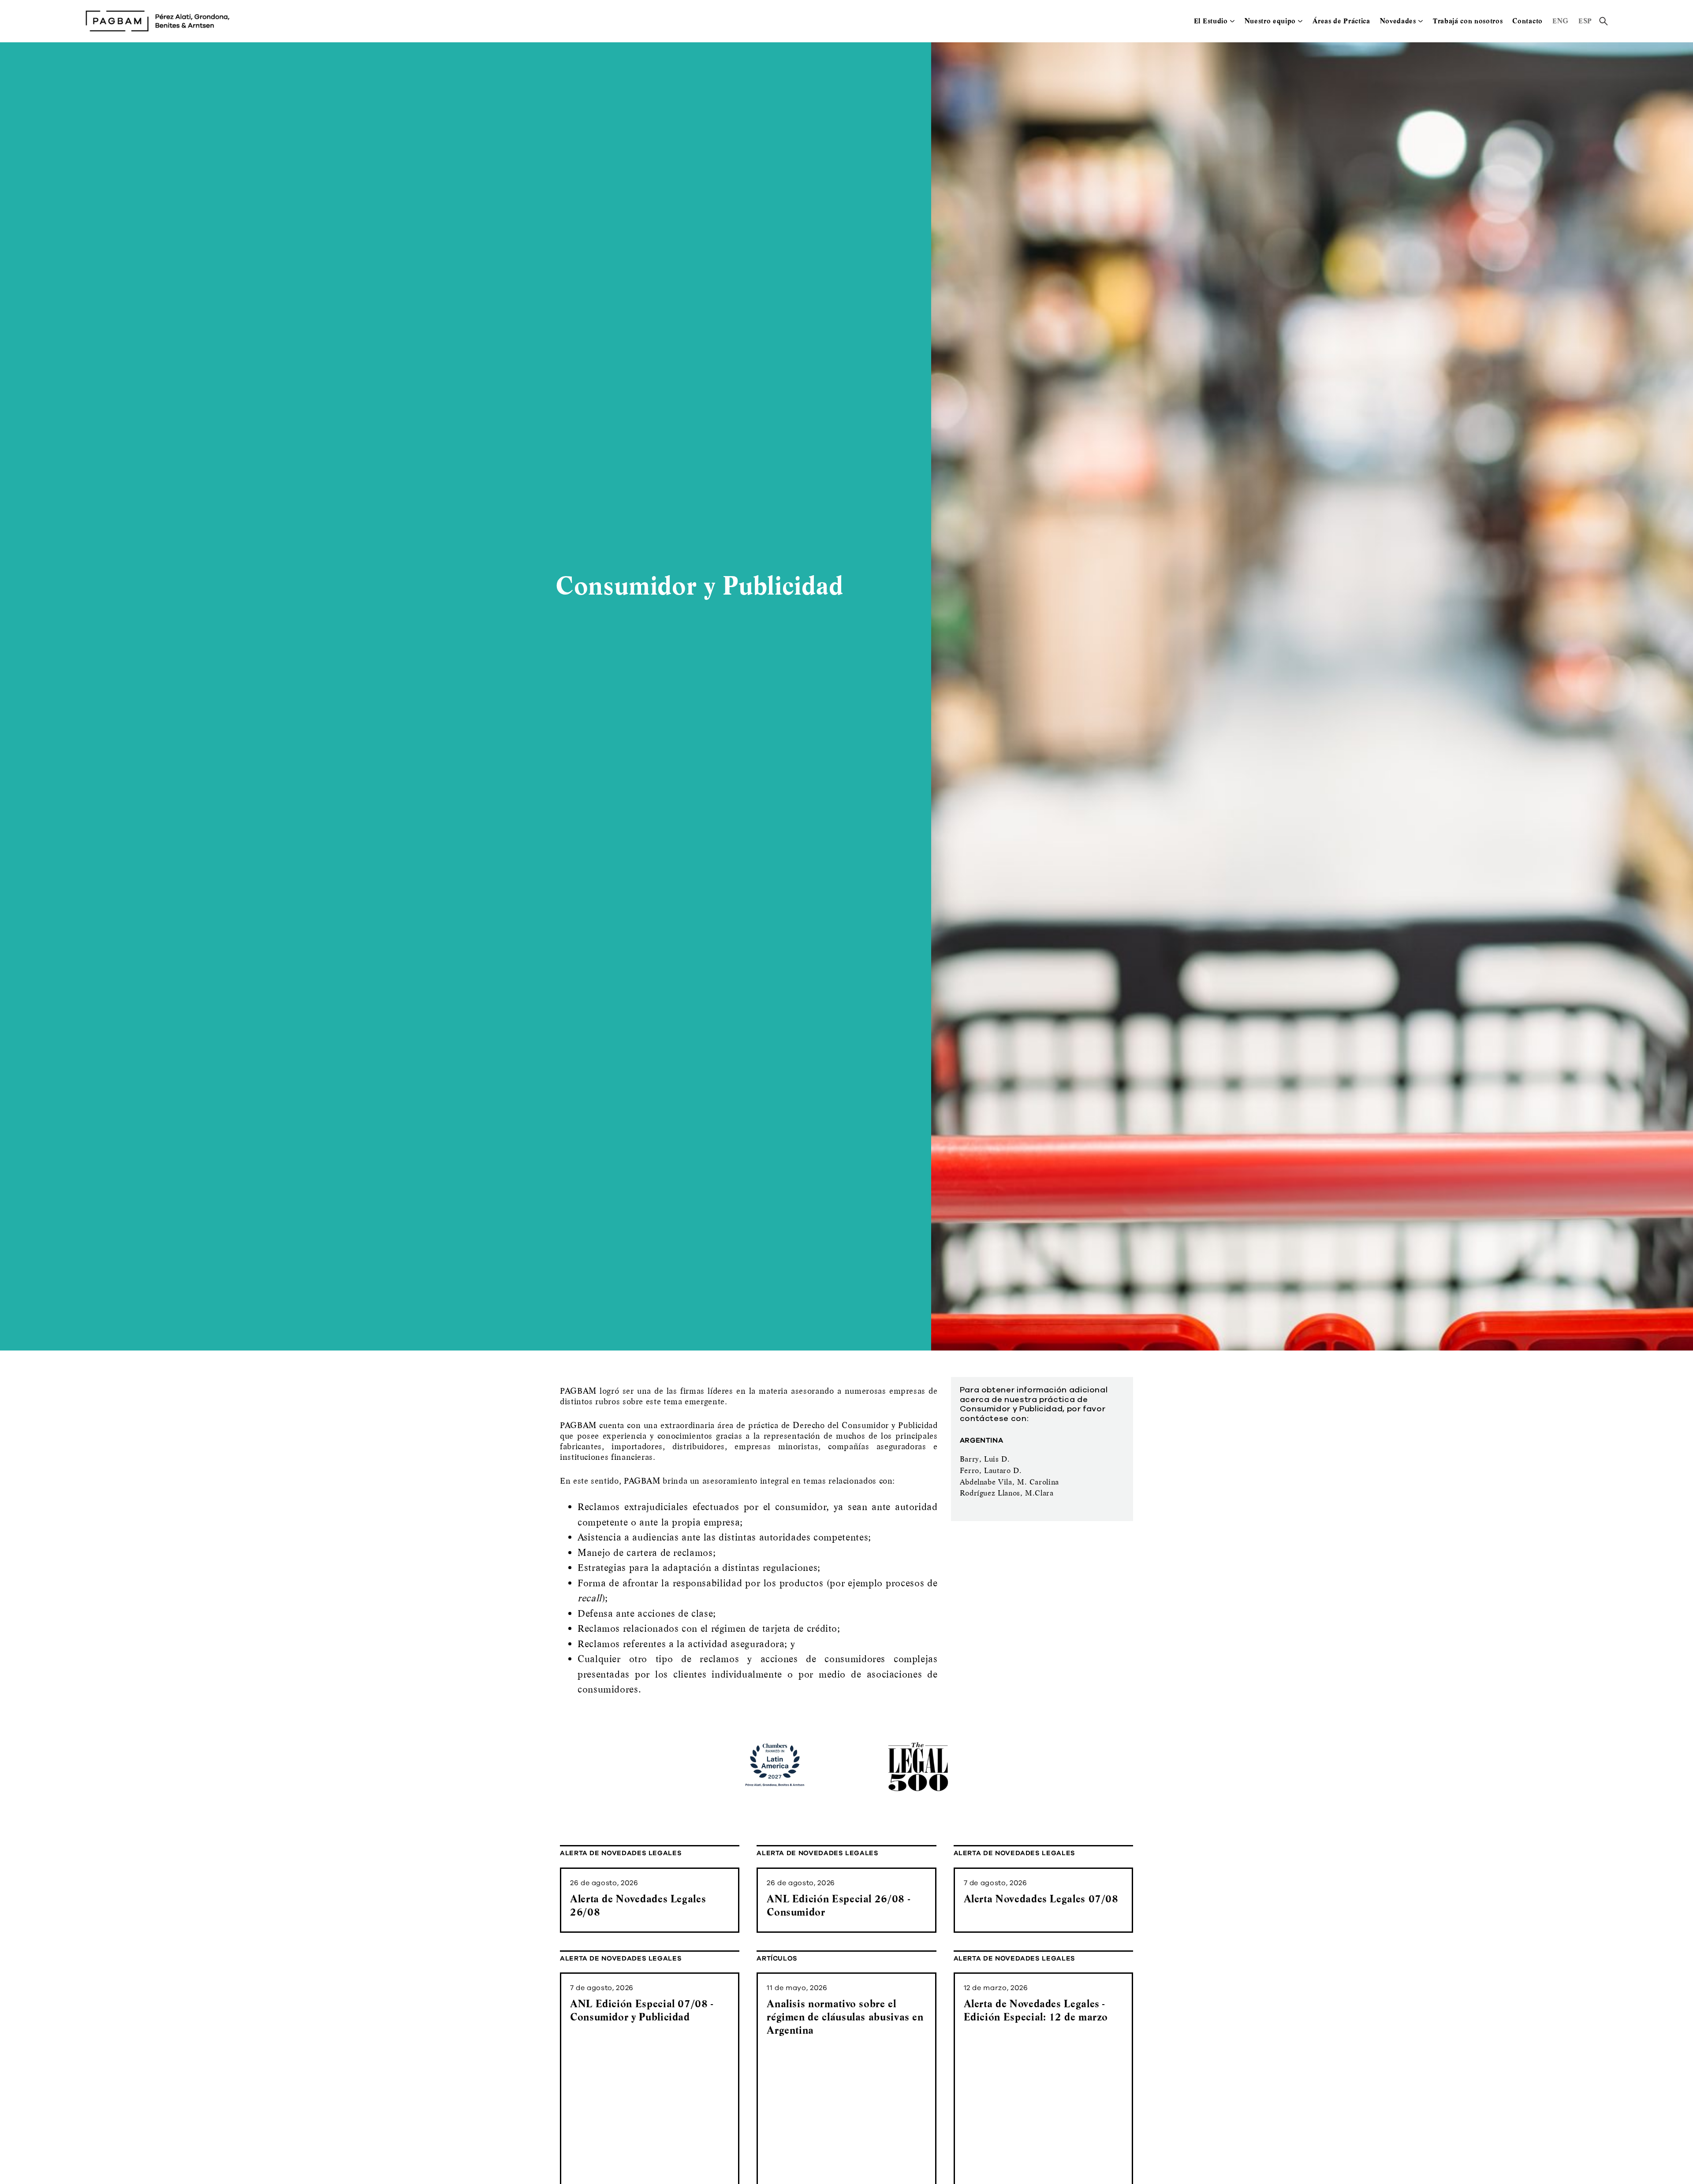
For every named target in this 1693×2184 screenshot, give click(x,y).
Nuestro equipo (1270, 21)
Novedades (1398, 21)
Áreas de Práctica (1341, 21)
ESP (1585, 21)
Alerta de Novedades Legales (621, 1853)
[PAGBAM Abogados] (157, 21)
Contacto (1527, 21)
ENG (1561, 21)
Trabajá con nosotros (1468, 21)
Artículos (777, 1959)
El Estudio (1211, 21)
